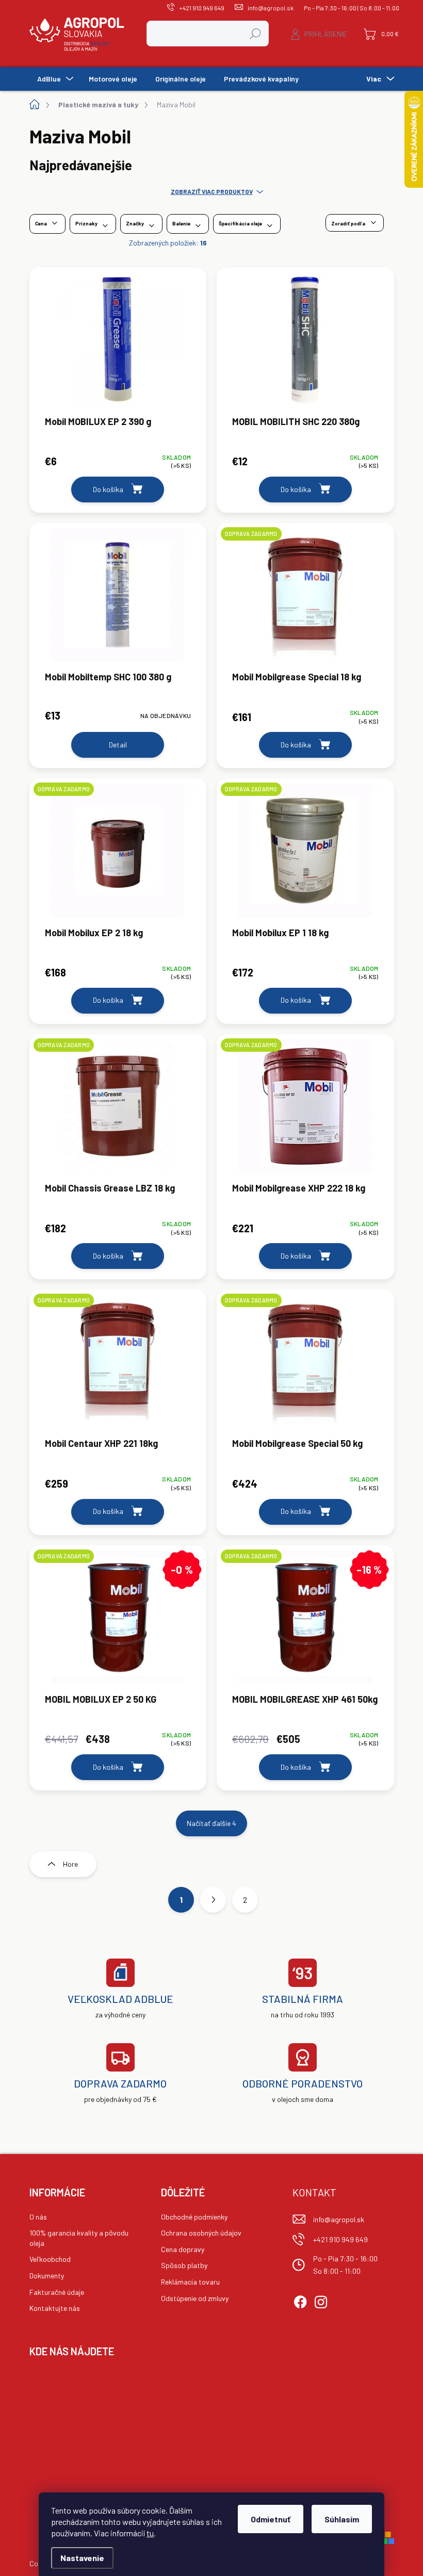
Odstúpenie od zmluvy (195, 2298)
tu (150, 2533)
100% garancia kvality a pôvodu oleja (79, 2238)
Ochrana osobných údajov (201, 2233)
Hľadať (256, 33)
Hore (70, 1864)
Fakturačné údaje (57, 2292)
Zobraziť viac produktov (212, 191)
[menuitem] (54, 79)
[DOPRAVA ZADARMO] (305, 600)
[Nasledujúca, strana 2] (213, 1900)
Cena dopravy (183, 2249)
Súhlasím (342, 2519)
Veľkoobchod (50, 2259)
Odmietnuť (271, 2519)
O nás (38, 2217)
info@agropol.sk (339, 2219)
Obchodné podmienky (194, 2217)
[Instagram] (321, 2300)
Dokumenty (47, 2276)
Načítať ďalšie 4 (211, 1823)
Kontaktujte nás (55, 2308)
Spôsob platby (184, 2265)
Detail (118, 745)
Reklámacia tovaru (190, 2282)
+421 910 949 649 (340, 2239)
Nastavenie (82, 2558)
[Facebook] (300, 2300)
